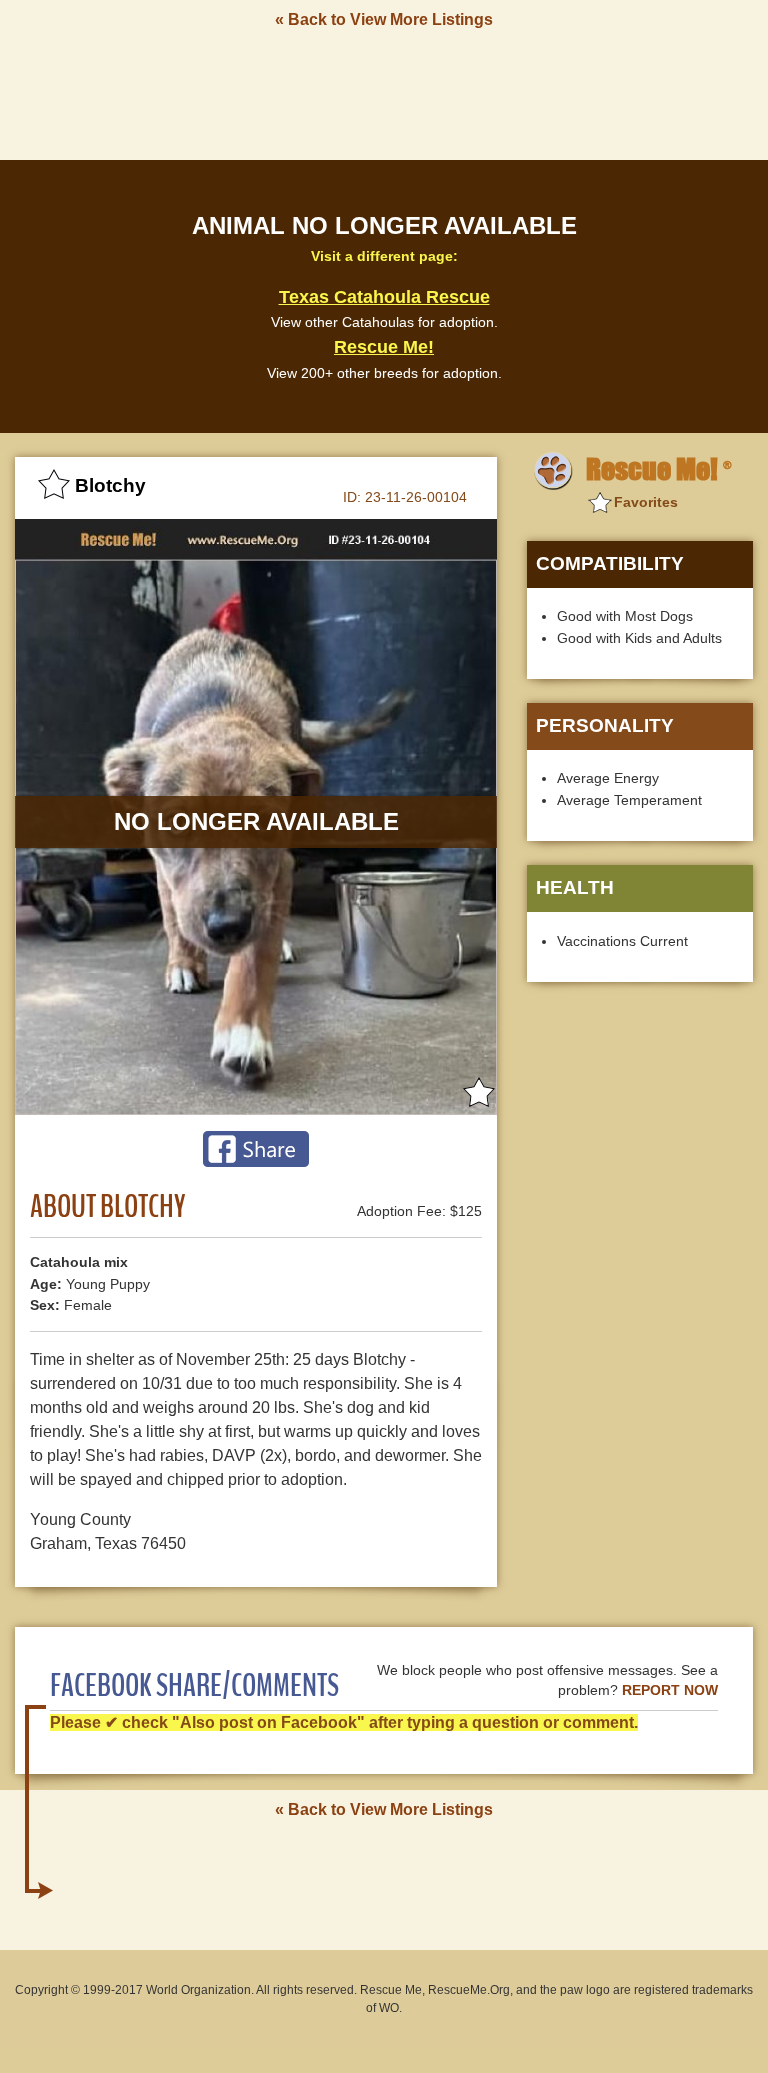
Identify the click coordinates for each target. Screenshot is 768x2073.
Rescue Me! (384, 347)
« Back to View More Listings (384, 19)
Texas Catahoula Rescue (384, 297)
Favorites (646, 502)
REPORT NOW (670, 1690)
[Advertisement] (384, 93)
